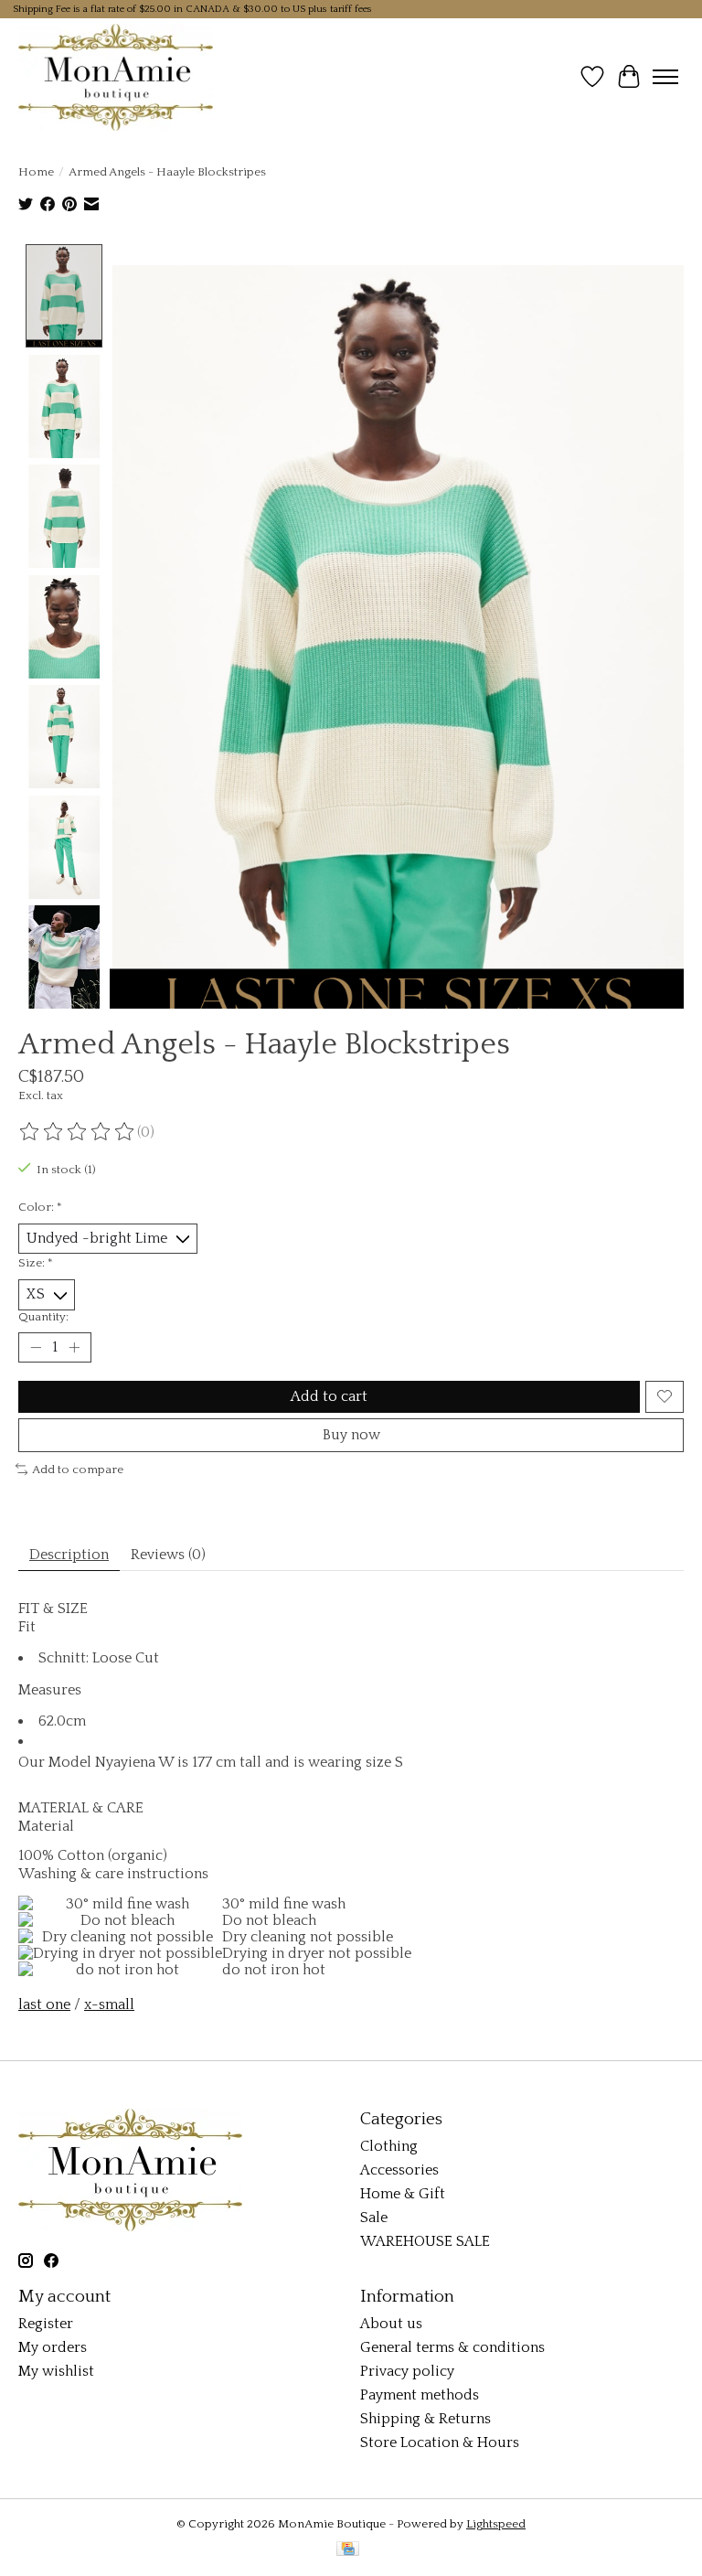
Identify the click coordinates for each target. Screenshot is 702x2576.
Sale (374, 2218)
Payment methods (420, 2395)
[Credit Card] (348, 2550)
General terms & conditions (452, 2347)
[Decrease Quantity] (36, 1347)
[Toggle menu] (665, 77)
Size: (36, 1263)
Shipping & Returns (425, 2419)
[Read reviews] (78, 1132)
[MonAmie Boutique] (116, 77)
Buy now (351, 1435)
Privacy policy (407, 2371)
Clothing (389, 2146)
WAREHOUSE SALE (425, 2241)
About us (391, 2324)
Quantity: (43, 1317)
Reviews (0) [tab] (168, 1555)
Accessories (399, 2170)
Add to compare (78, 1470)
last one (44, 2004)
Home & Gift (403, 2194)
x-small (109, 2004)
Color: (40, 1207)
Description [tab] (69, 1555)
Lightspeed (496, 2524)
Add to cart (329, 1396)
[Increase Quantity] (74, 1347)
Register (46, 2324)
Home (36, 172)
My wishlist (56, 2371)
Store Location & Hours (440, 2442)
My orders (53, 2347)
